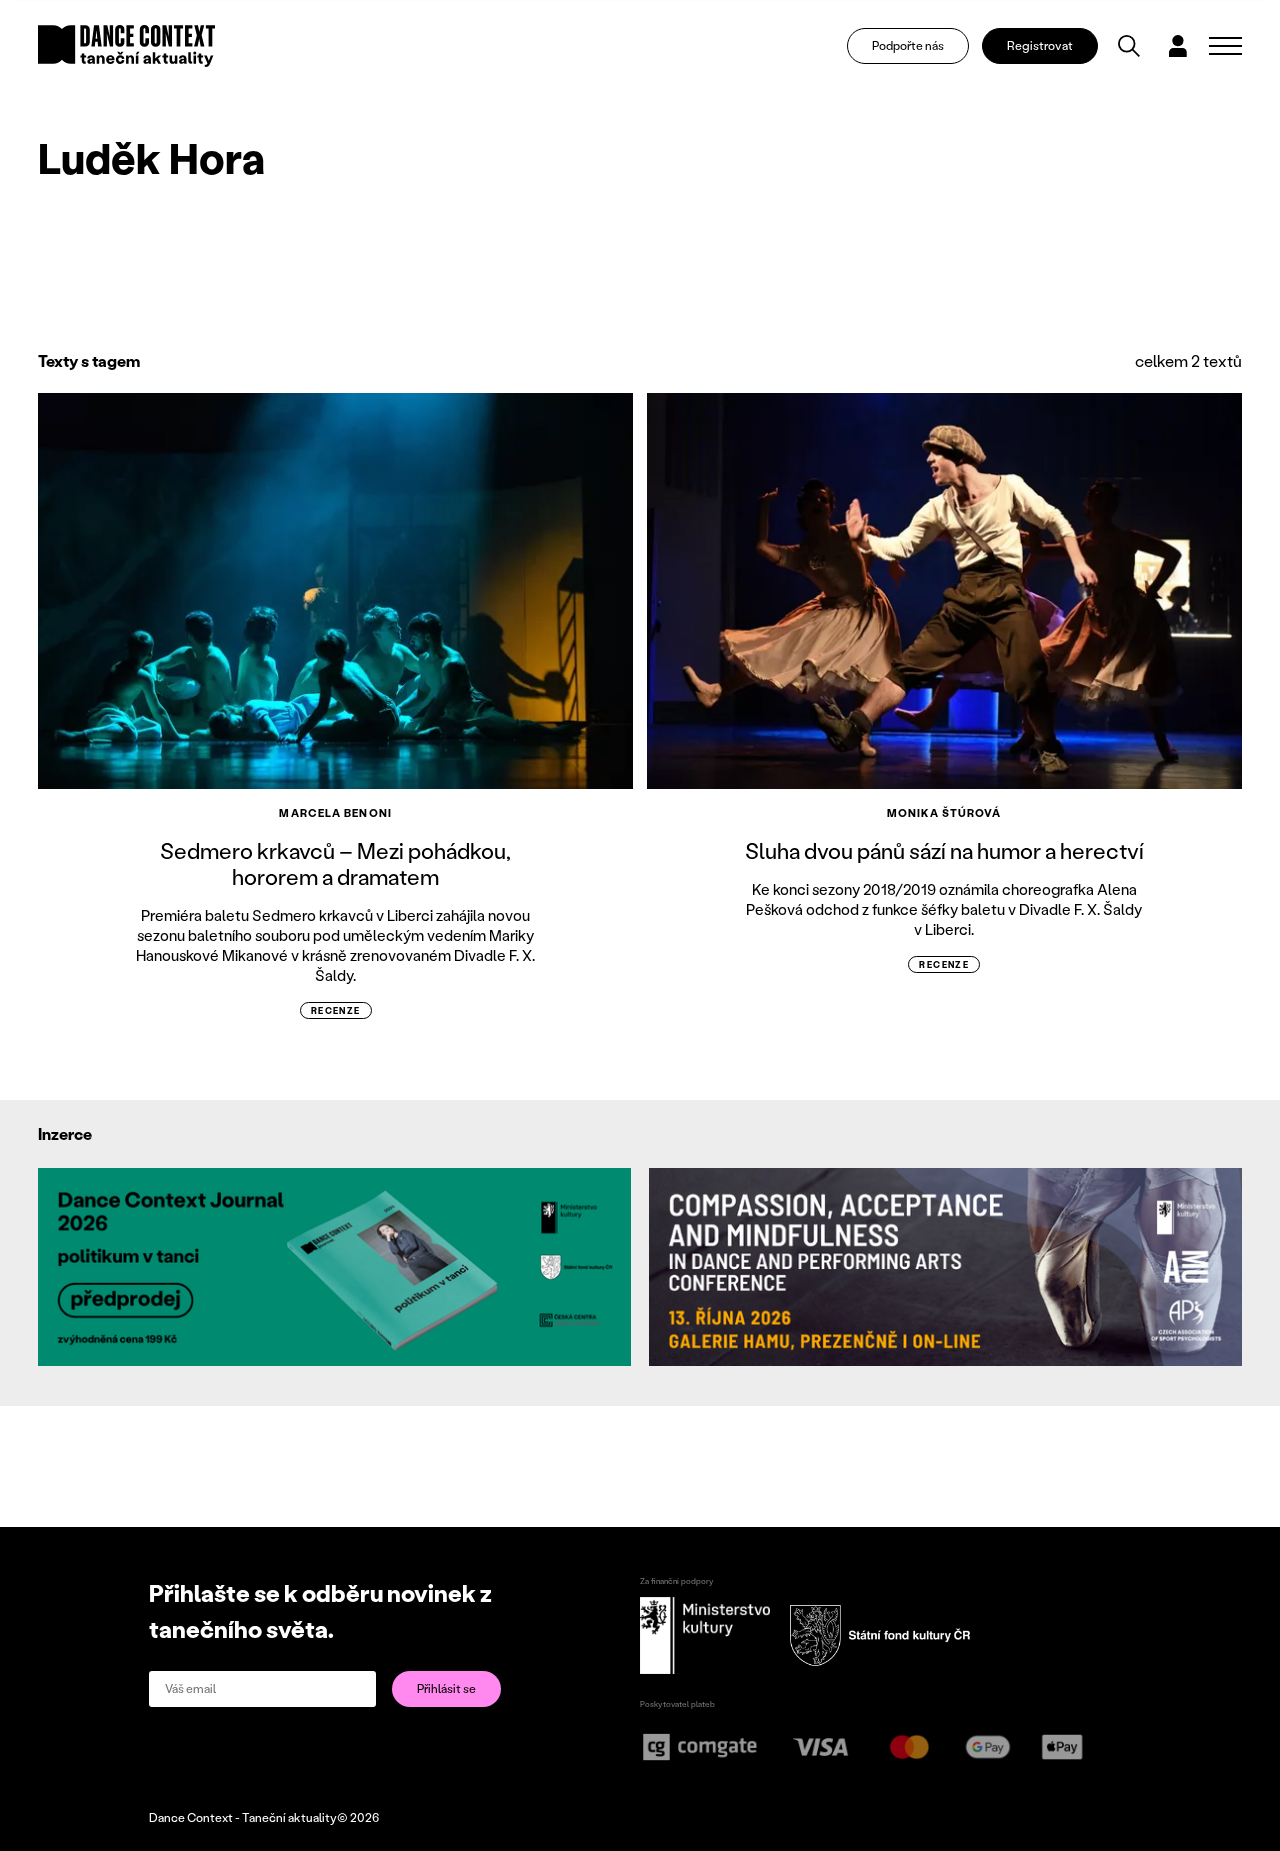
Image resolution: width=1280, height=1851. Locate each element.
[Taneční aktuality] (126, 46)
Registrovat (1040, 45)
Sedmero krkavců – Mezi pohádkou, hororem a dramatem (335, 863)
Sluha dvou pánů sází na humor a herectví (944, 850)
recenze (336, 1010)
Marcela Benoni (335, 813)
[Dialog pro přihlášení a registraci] (1178, 46)
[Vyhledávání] (1129, 46)
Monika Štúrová (944, 813)
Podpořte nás (908, 45)
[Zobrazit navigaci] (1225, 46)
